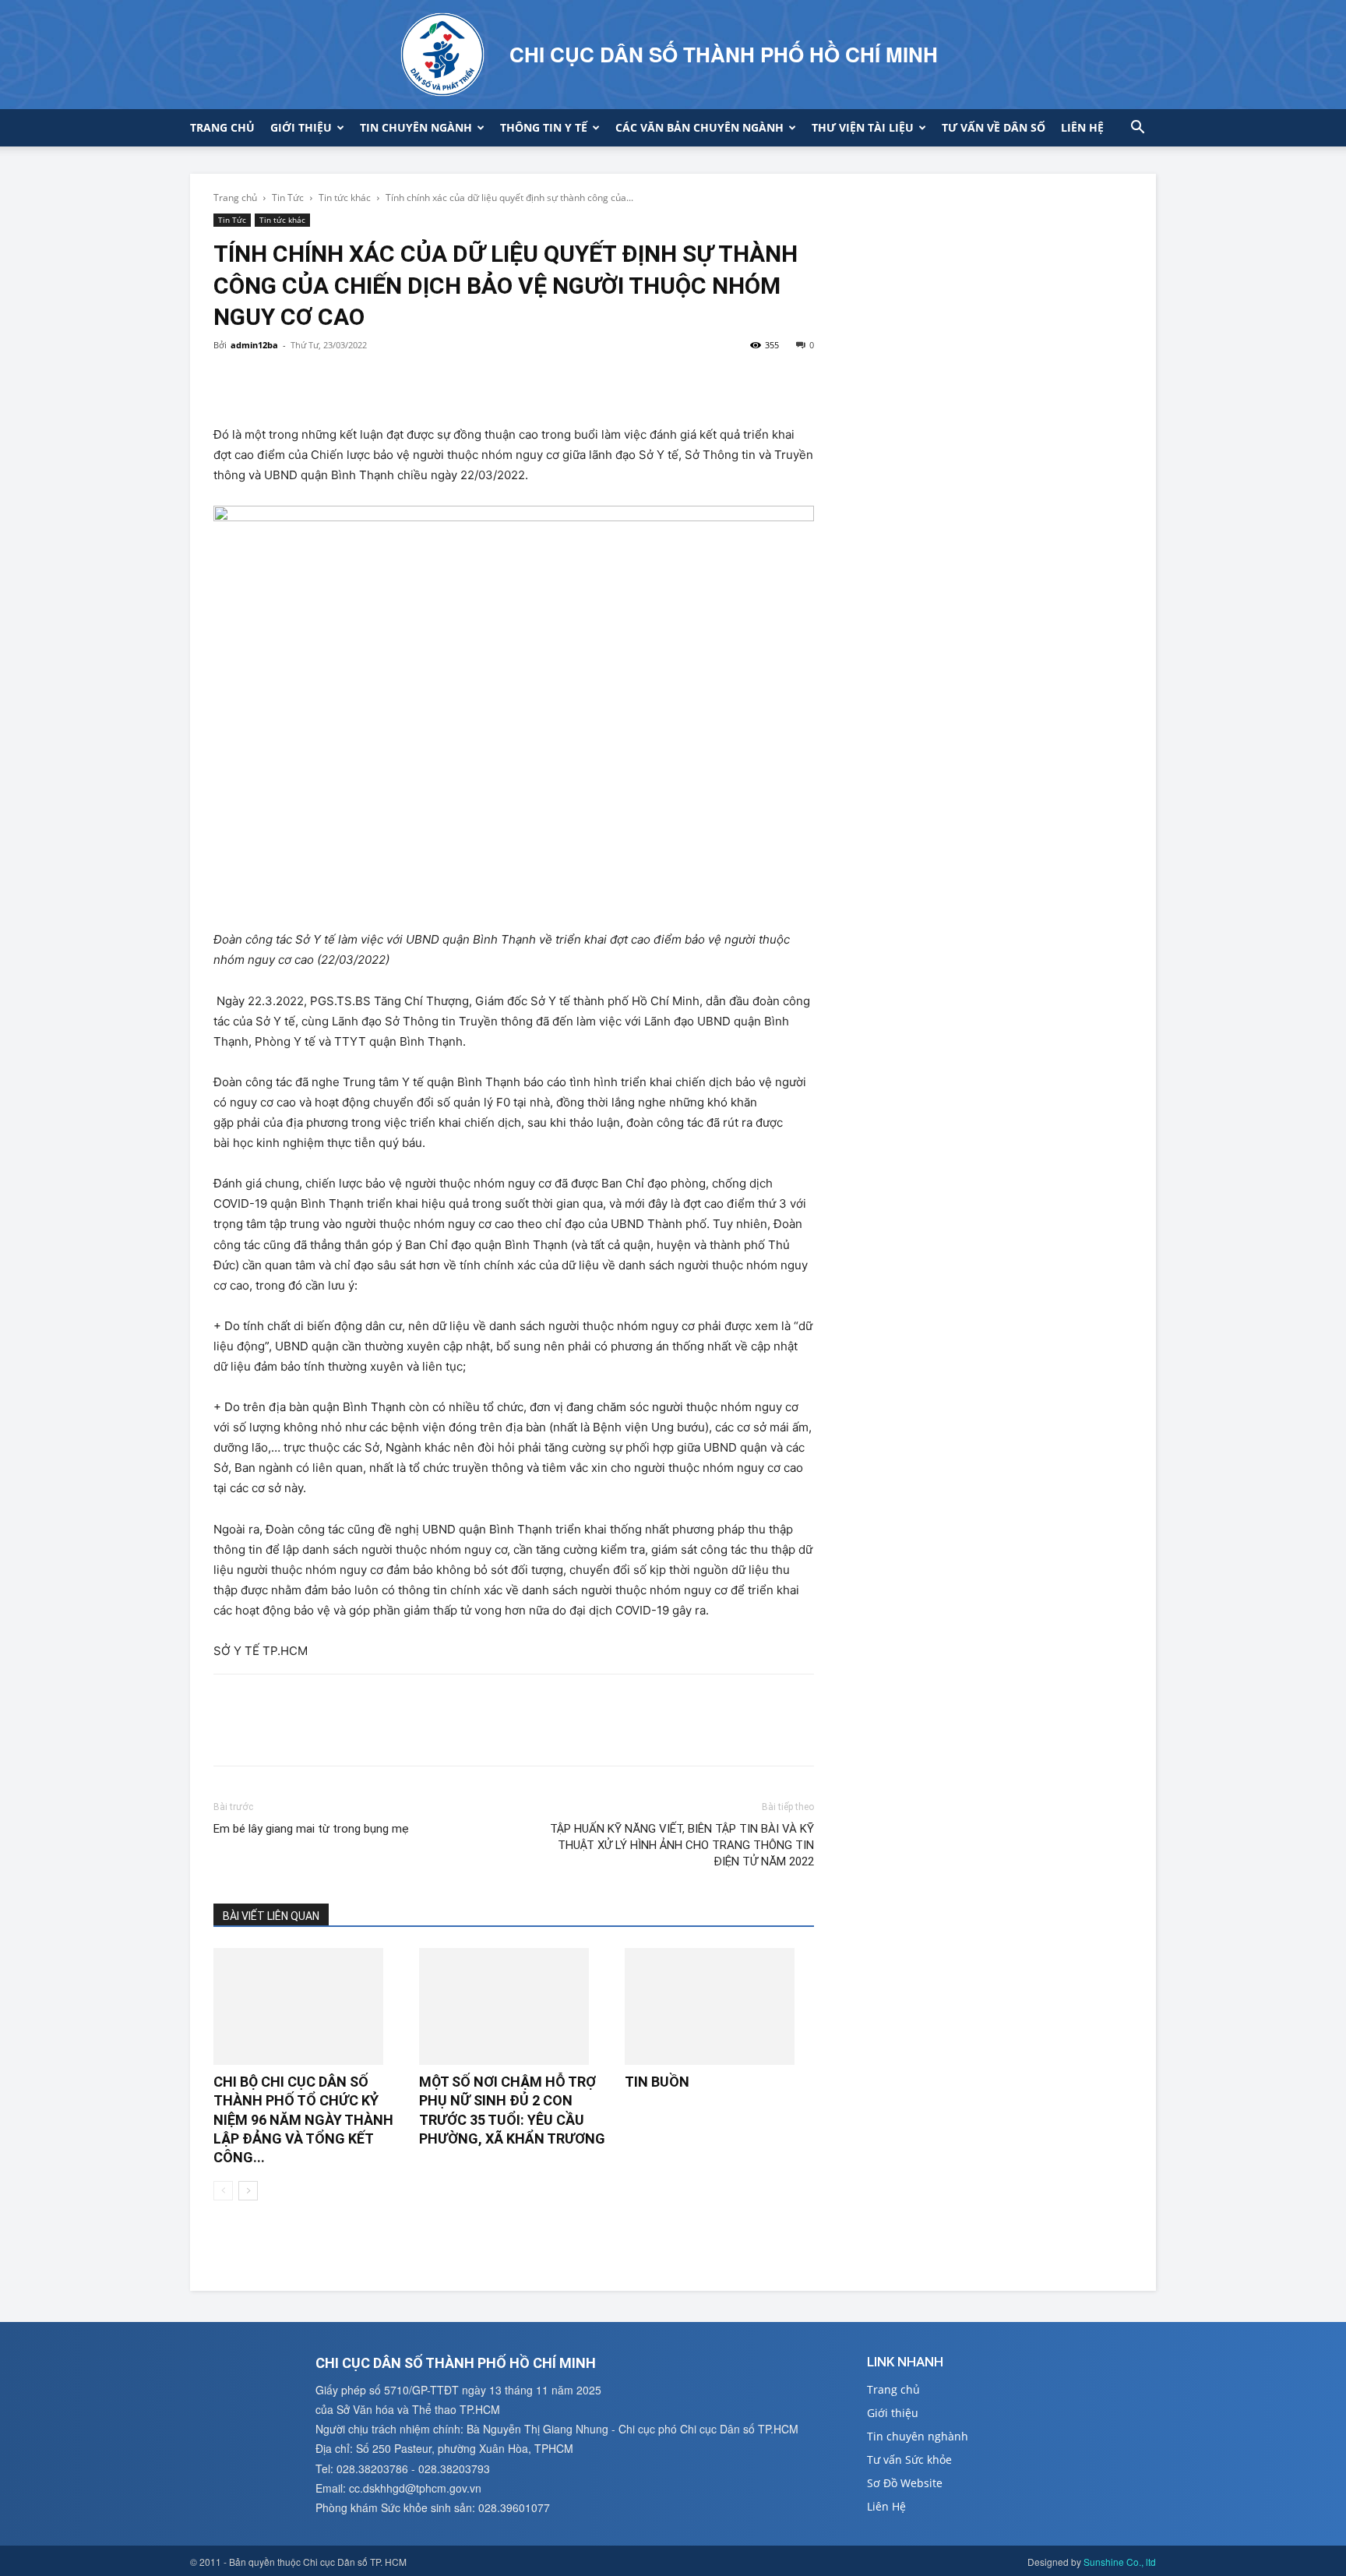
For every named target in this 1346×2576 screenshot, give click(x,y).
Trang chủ (222, 127)
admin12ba (254, 345)
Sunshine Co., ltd (1120, 2562)
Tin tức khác (345, 198)
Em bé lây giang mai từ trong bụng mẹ (311, 1829)
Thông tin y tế (544, 127)
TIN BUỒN (657, 2082)
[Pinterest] (301, 380)
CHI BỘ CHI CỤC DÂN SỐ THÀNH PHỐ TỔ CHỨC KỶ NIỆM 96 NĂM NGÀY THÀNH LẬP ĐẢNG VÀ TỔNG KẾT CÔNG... (303, 2119)
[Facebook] (229, 380)
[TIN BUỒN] (719, 2006)
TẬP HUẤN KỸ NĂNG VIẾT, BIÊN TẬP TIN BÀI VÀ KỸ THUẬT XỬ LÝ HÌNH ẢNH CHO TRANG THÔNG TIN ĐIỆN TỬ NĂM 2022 (682, 1845)
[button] (1137, 129)
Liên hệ (1082, 127)
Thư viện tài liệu (863, 127)
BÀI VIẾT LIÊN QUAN (271, 1916)
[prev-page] (223, 2191)
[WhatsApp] (336, 380)
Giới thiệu (301, 127)
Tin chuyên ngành (416, 127)
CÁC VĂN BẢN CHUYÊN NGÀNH (699, 127)
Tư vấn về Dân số (994, 127)
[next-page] (248, 2191)
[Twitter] (265, 380)
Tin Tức (288, 198)
